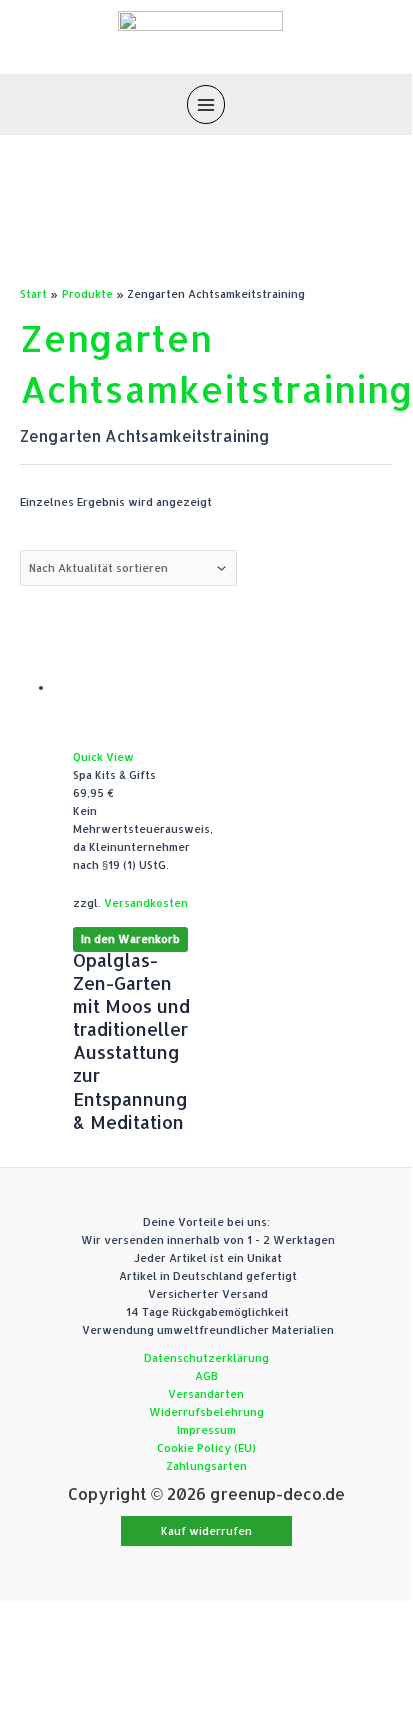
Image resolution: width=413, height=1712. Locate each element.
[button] (206, 1531)
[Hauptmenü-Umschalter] (206, 104)
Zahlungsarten (206, 1466)
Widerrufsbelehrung (206, 1412)
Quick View (103, 757)
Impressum (206, 1430)
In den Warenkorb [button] (130, 940)
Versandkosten (146, 903)
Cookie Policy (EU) (206, 1448)
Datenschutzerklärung (206, 1358)
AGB (206, 1376)
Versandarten (206, 1394)
